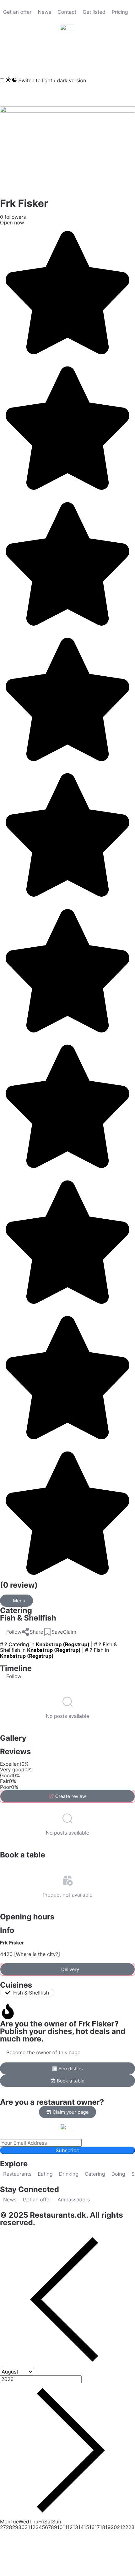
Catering (16, 1610)
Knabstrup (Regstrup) (63, 1644)
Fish (99, 1650)
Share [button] (36, 1632)
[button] (8, 53)
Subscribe (67, 2150)
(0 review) (19, 1585)
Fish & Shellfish (28, 1618)
